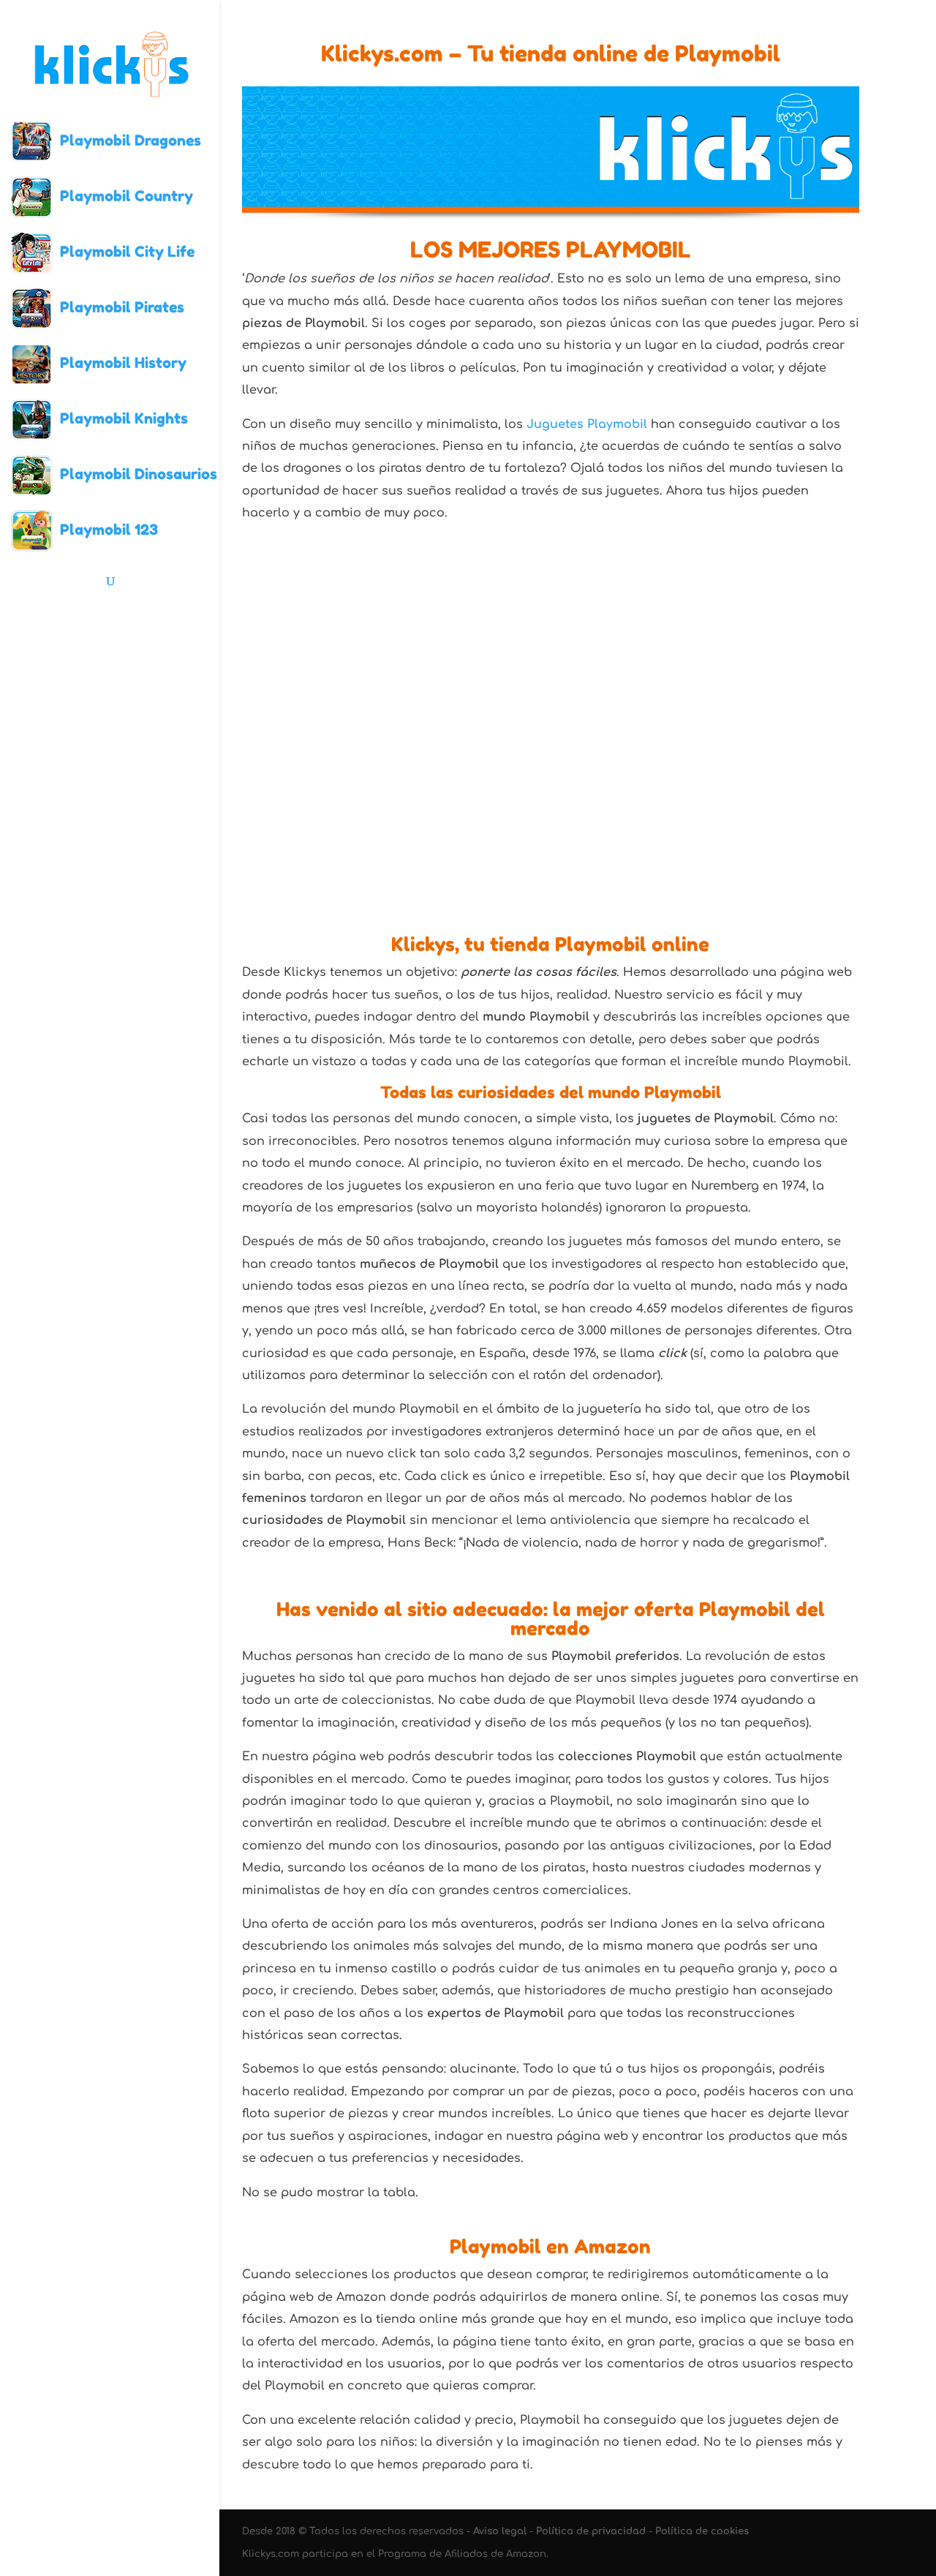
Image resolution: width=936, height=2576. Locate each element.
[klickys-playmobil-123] (782, 795)
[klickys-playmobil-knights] (473, 795)
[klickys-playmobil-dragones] (319, 620)
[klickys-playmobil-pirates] (782, 620)
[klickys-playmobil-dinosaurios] (628, 795)
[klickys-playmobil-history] (319, 795)
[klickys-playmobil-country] (473, 620)
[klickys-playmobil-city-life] (628, 620)
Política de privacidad (591, 2531)
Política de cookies (702, 2531)
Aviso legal (500, 2531)
